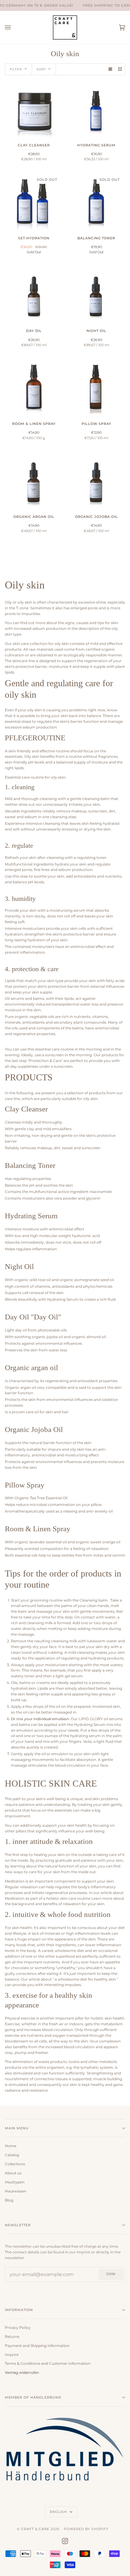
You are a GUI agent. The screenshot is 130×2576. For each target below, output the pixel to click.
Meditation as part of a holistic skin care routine (48, 1899)
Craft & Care (35, 2529)
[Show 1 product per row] (110, 69)
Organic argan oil (31, 1368)
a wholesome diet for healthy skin (85, 1979)
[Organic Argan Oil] (34, 480)
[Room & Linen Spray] (34, 387)
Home (11, 2146)
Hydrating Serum (31, 1216)
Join (111, 2274)
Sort (41, 69)
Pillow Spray (25, 1485)
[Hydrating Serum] (96, 109)
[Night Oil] (96, 294)
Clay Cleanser (26, 1109)
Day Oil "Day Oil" (33, 1317)
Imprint (12, 2355)
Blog (9, 2200)
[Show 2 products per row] (120, 69)
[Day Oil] (34, 294)
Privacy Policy (18, 2328)
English (59, 2512)
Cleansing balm (94, 1600)
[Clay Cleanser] (34, 109)
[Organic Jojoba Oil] (96, 480)
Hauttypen (15, 2182)
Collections (15, 2164)
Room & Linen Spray (38, 1529)
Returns (12, 2337)
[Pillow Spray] (96, 387)
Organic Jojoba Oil (34, 1429)
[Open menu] (14, 27)
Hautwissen (16, 2191)
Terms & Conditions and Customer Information (48, 2364)
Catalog (12, 2155)
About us (13, 2173)
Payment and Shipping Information (37, 2346)
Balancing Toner (30, 1165)
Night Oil (19, 1266)
